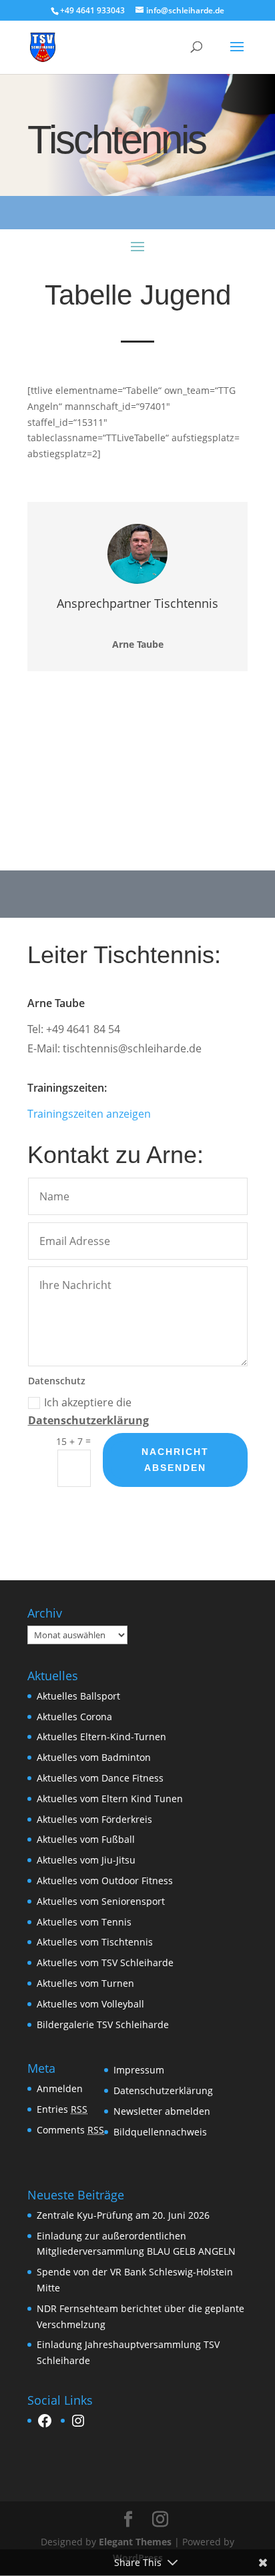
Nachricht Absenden (175, 1460)
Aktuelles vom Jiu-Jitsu (86, 1860)
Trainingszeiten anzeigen (89, 1114)
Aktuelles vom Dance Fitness (100, 1778)
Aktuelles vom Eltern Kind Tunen (110, 1799)
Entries (62, 2109)
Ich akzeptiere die (88, 1411)
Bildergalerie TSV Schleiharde (103, 2024)
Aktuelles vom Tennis (84, 1922)
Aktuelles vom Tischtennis (95, 1942)
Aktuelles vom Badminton (94, 1757)
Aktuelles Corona (74, 1717)
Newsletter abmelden (162, 2111)
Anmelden (60, 2088)
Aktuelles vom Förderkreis (94, 1819)
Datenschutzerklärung (88, 1420)
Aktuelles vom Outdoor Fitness (105, 1881)
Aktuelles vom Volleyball (90, 2004)
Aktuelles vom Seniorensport (101, 1901)
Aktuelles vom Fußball (86, 1839)
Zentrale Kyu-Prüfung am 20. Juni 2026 (123, 2215)
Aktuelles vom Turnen (85, 1983)
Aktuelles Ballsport (78, 1696)
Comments (70, 2130)
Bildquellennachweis (160, 2132)
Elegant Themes (135, 2542)
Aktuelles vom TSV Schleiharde (105, 1962)
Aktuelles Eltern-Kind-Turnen (101, 1737)
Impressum (139, 2070)
